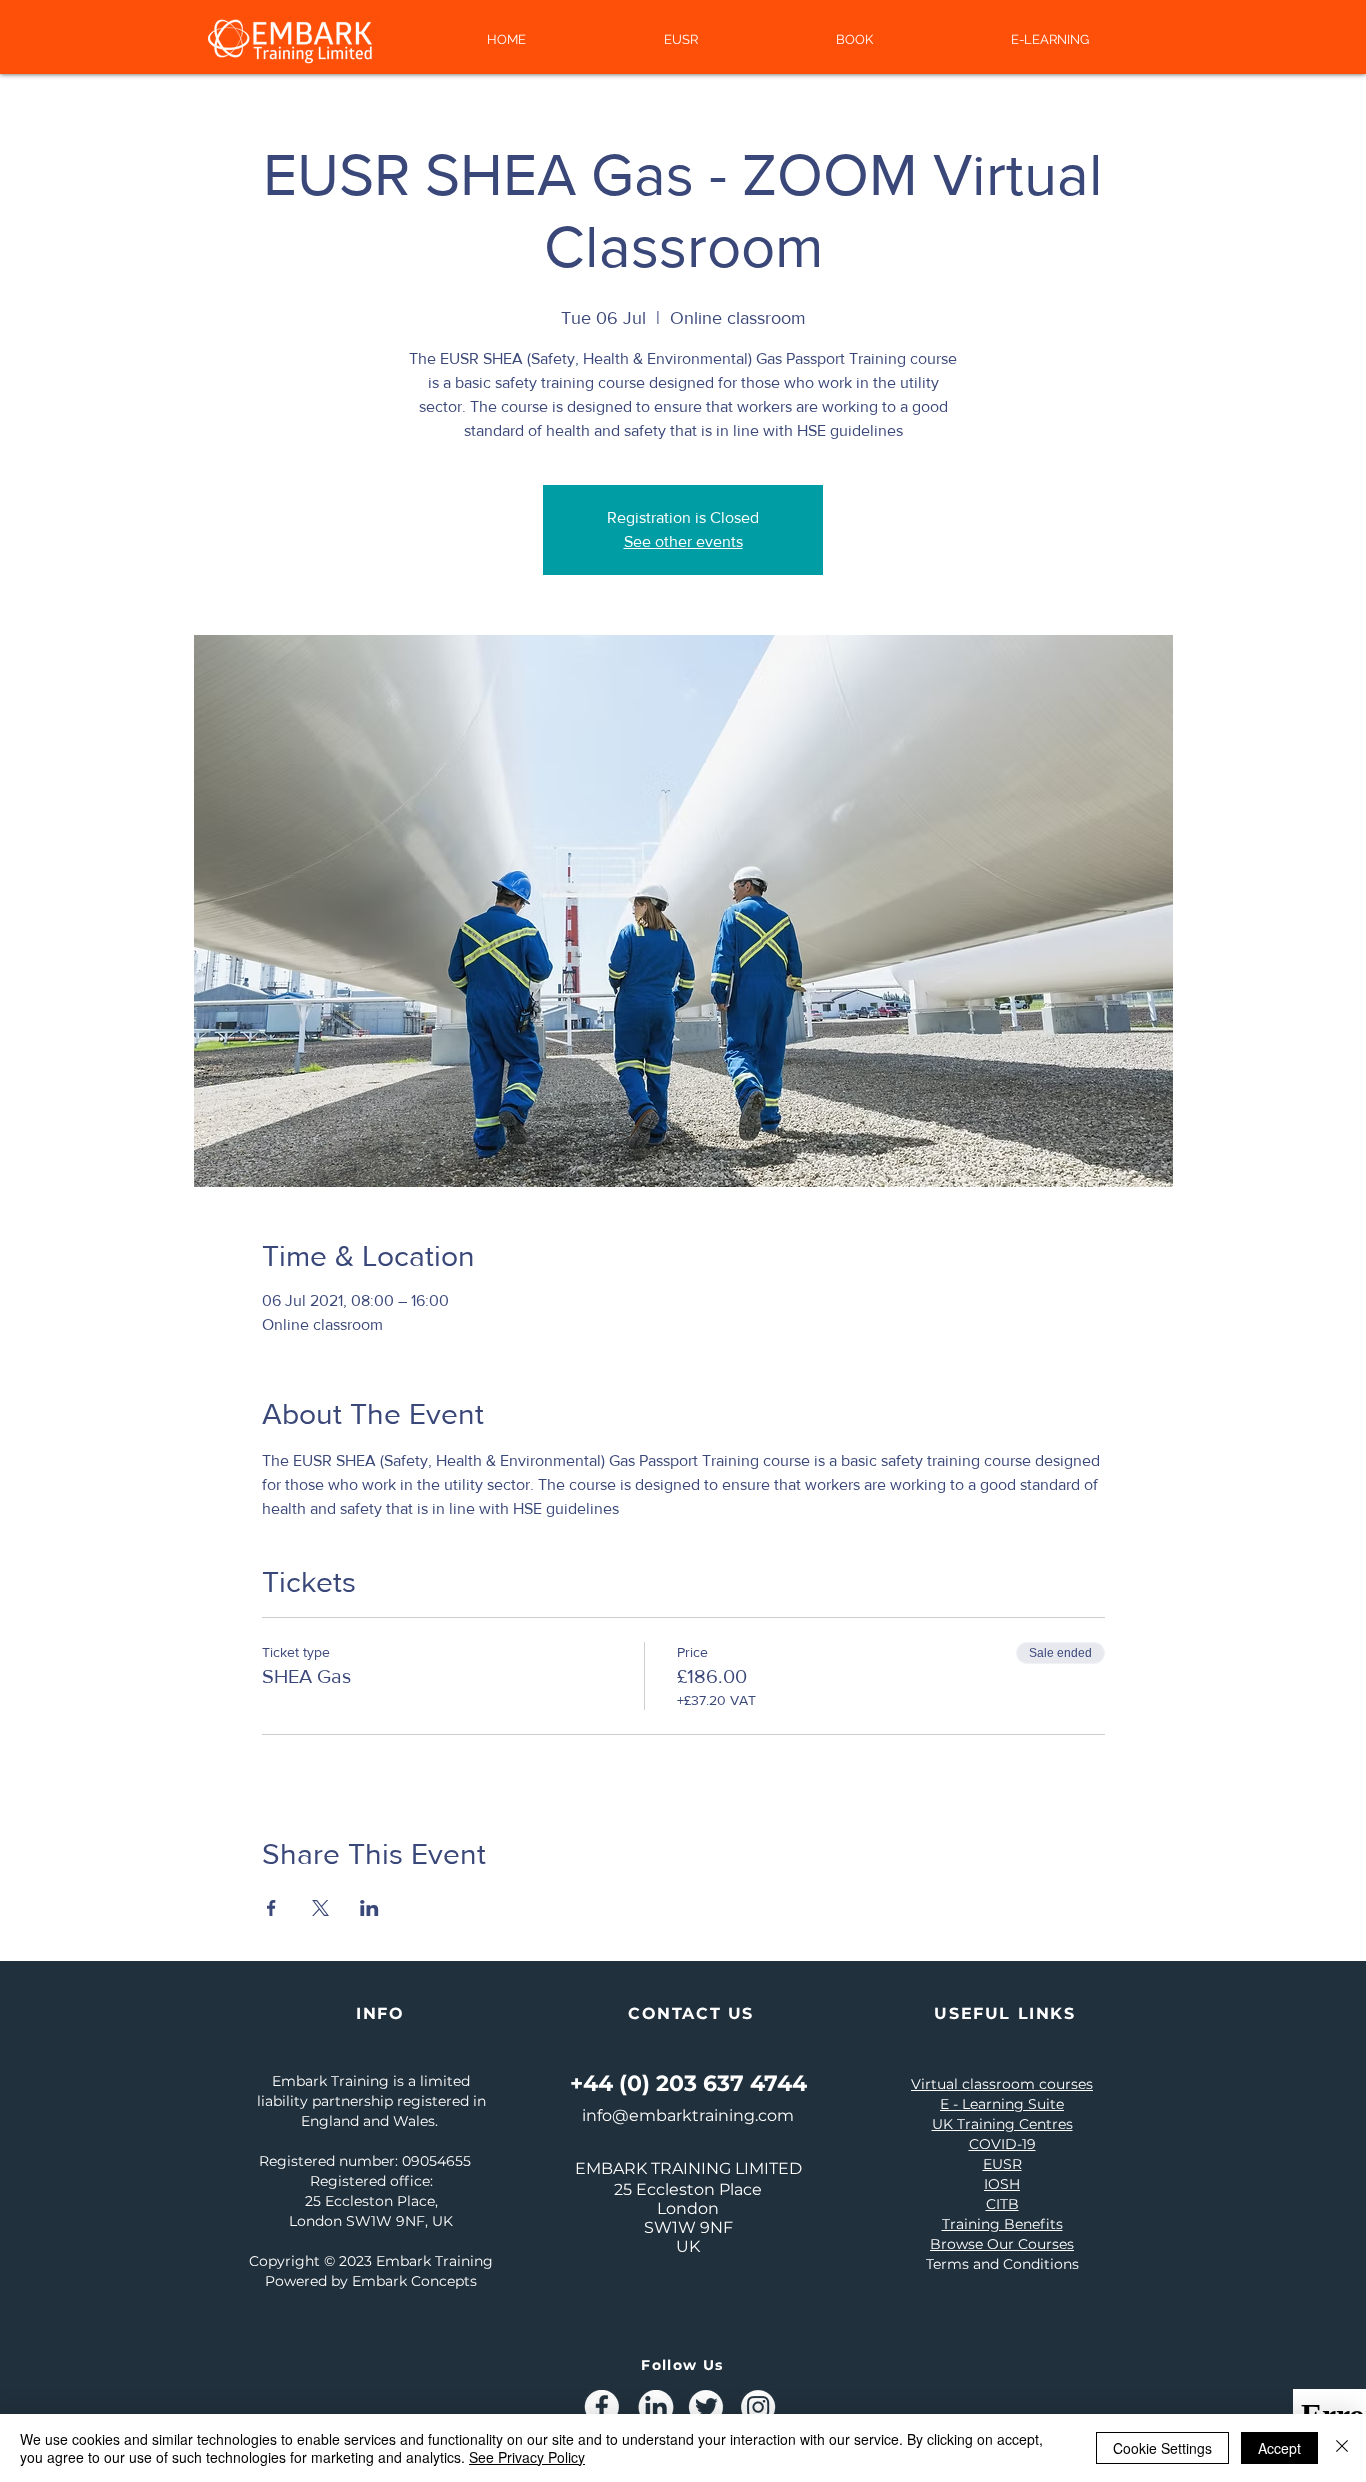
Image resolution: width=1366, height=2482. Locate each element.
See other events (683, 541)
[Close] (1342, 2448)
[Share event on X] (320, 1908)
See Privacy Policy (527, 2457)
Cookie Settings (1162, 2448)
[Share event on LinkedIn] (369, 1908)
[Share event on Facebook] (271, 1908)
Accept (1279, 2448)
